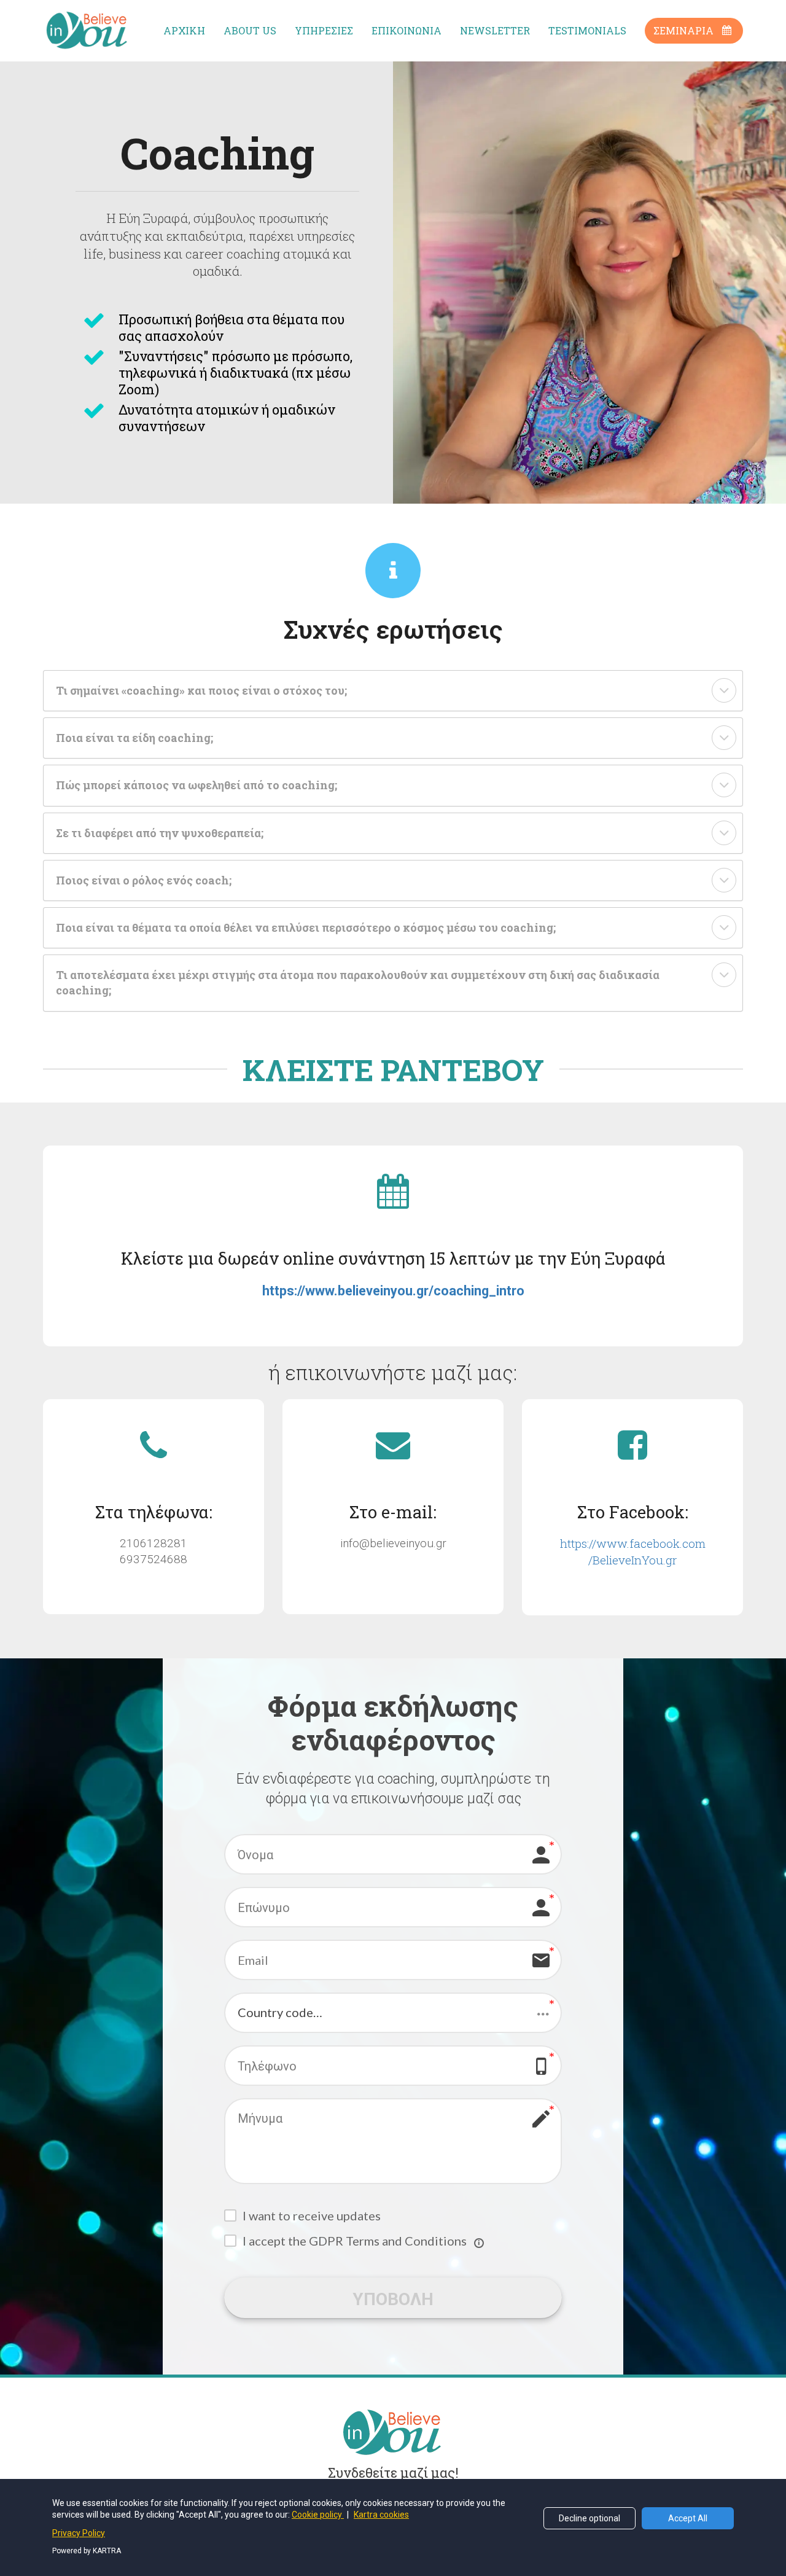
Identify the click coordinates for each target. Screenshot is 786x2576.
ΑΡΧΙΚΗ (184, 30)
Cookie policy (318, 2515)
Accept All (688, 2518)
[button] (724, 690)
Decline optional (589, 2518)
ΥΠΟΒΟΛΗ (393, 2298)
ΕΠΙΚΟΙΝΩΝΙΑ (407, 30)
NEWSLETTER (495, 30)
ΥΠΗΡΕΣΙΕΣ (324, 30)
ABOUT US (250, 30)
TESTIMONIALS (587, 30)
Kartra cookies (381, 2515)
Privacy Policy (79, 2533)
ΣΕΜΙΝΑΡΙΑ (683, 30)
